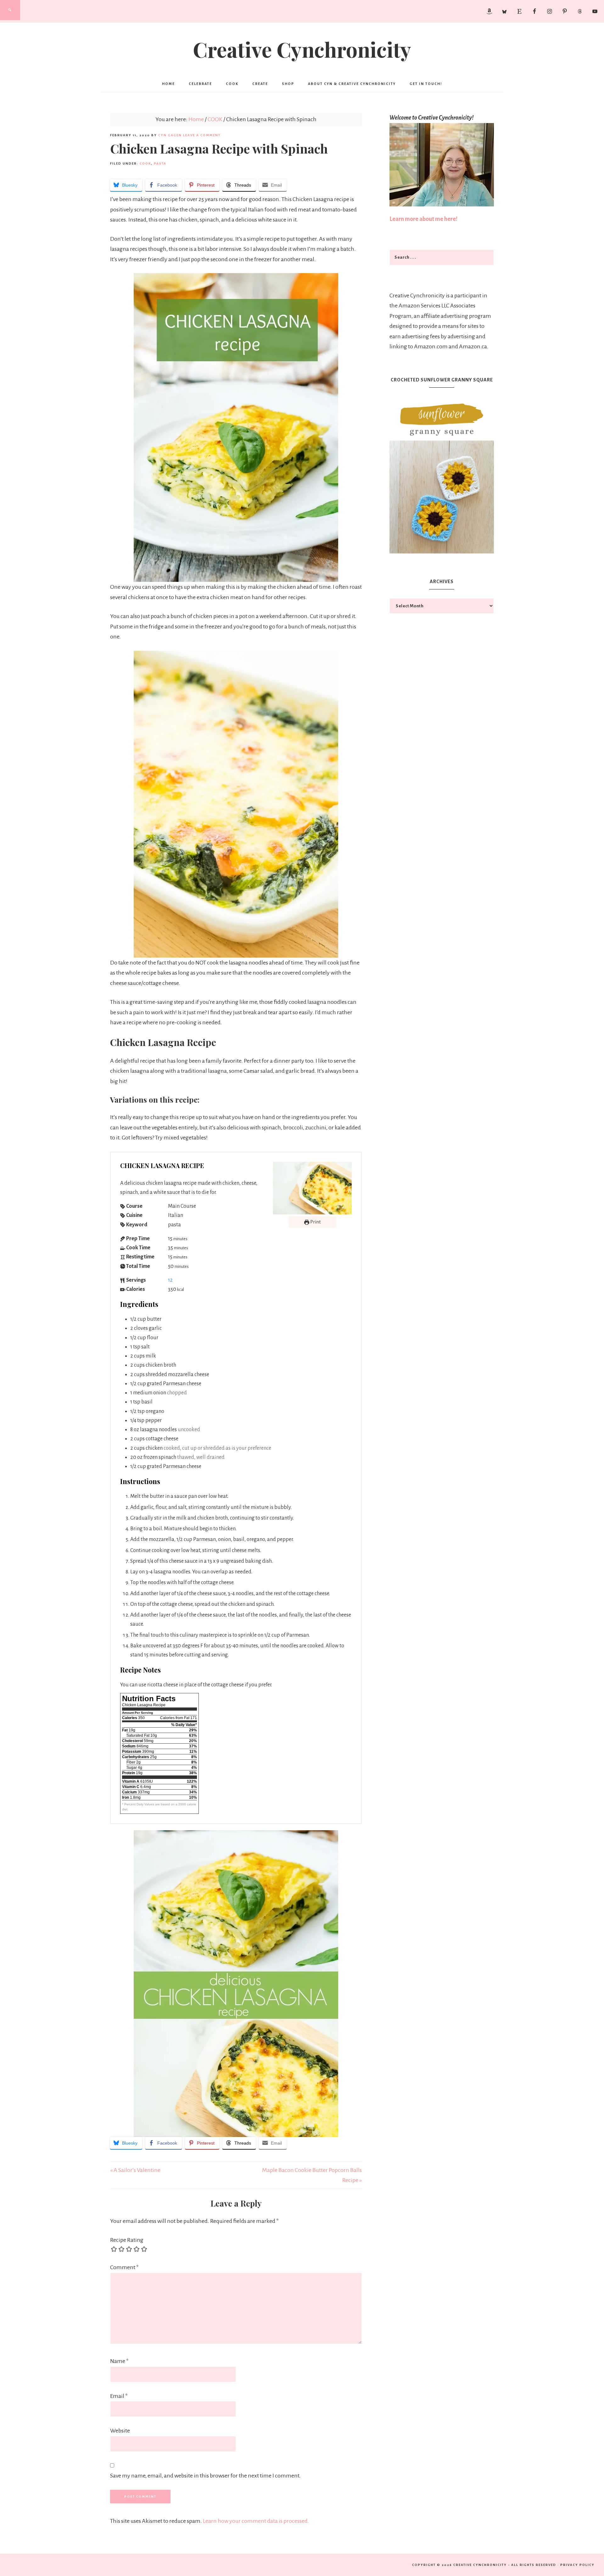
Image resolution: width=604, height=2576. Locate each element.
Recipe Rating (127, 2240)
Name (119, 2361)
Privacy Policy (577, 2565)
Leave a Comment (202, 135)
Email (119, 2396)
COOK (145, 163)
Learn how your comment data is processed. (256, 2521)
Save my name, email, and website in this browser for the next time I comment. (205, 2476)
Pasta (160, 163)
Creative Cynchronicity (302, 49)
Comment (124, 2267)
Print (315, 1222)
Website (120, 2431)
